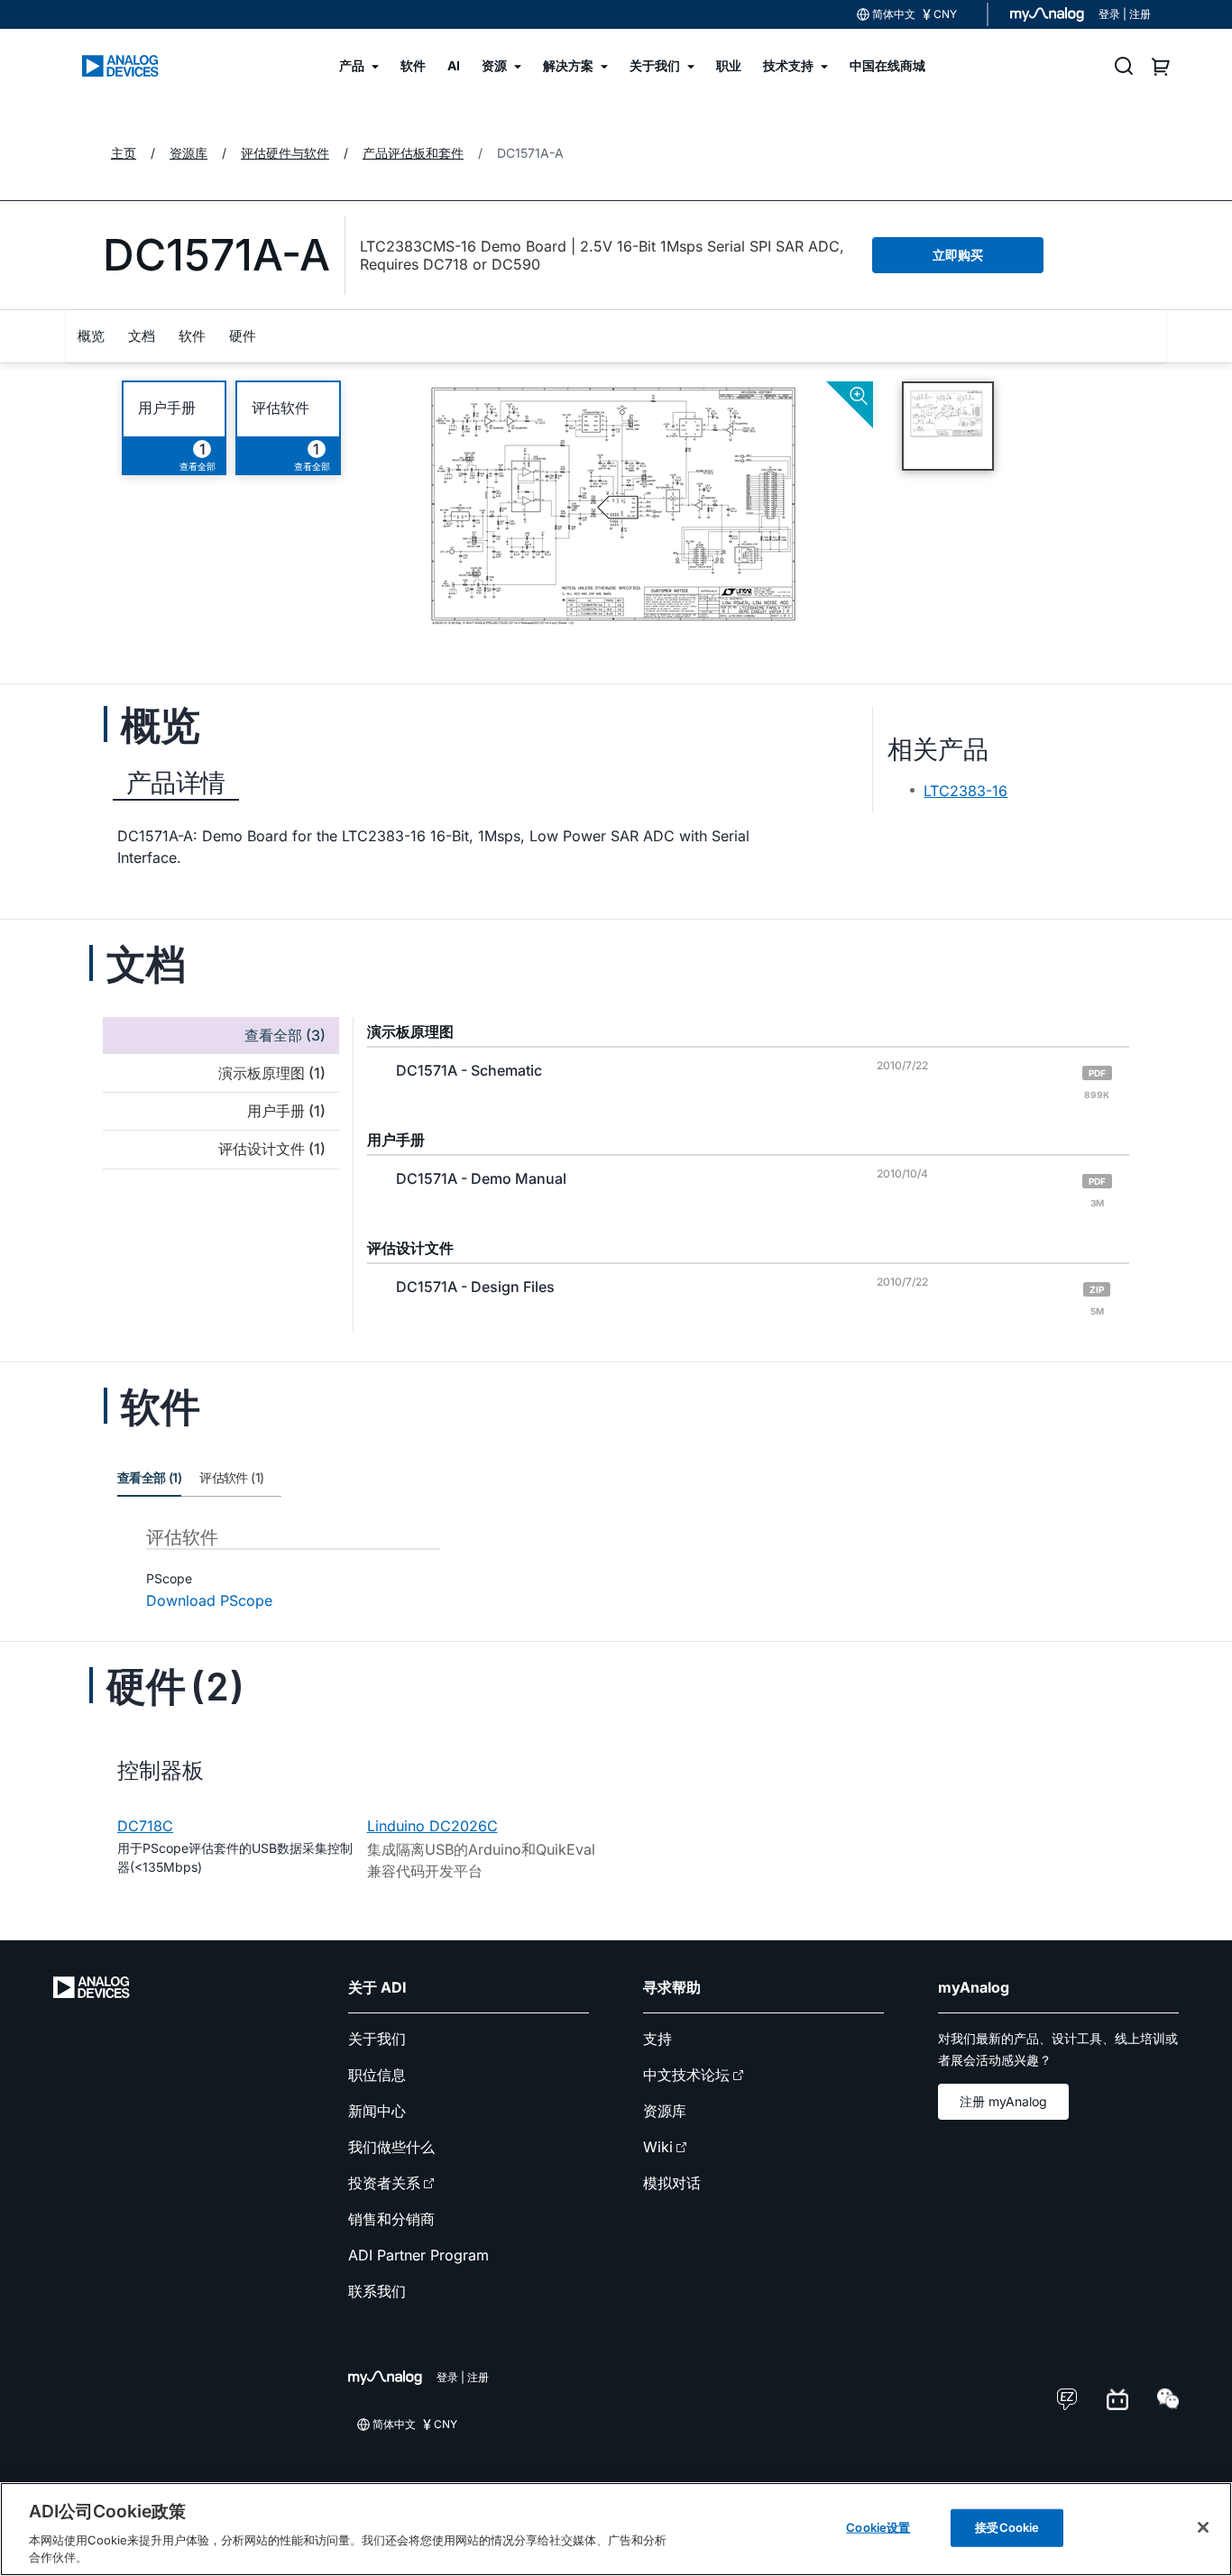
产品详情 (176, 783)
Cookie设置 (878, 2527)
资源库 (665, 2111)
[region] (616, 2529)
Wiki (658, 2147)
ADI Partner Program (418, 2255)
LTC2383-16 (965, 791)
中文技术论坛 (686, 2075)
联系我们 (377, 2291)
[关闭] (1203, 2527)
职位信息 (377, 2075)
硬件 (243, 336)
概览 (91, 336)
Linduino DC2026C (432, 1826)
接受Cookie (1007, 2527)
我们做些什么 (391, 2147)
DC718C (145, 1826)
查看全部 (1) (149, 1477)
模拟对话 (672, 2183)
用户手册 (167, 408)
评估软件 (280, 408)
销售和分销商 (391, 2219)
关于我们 (377, 2039)
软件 (192, 336)
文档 (142, 336)
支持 (657, 2039)
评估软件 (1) (231, 1477)
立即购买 (958, 255)
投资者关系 (384, 2183)
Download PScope (209, 1600)
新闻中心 (377, 2111)
